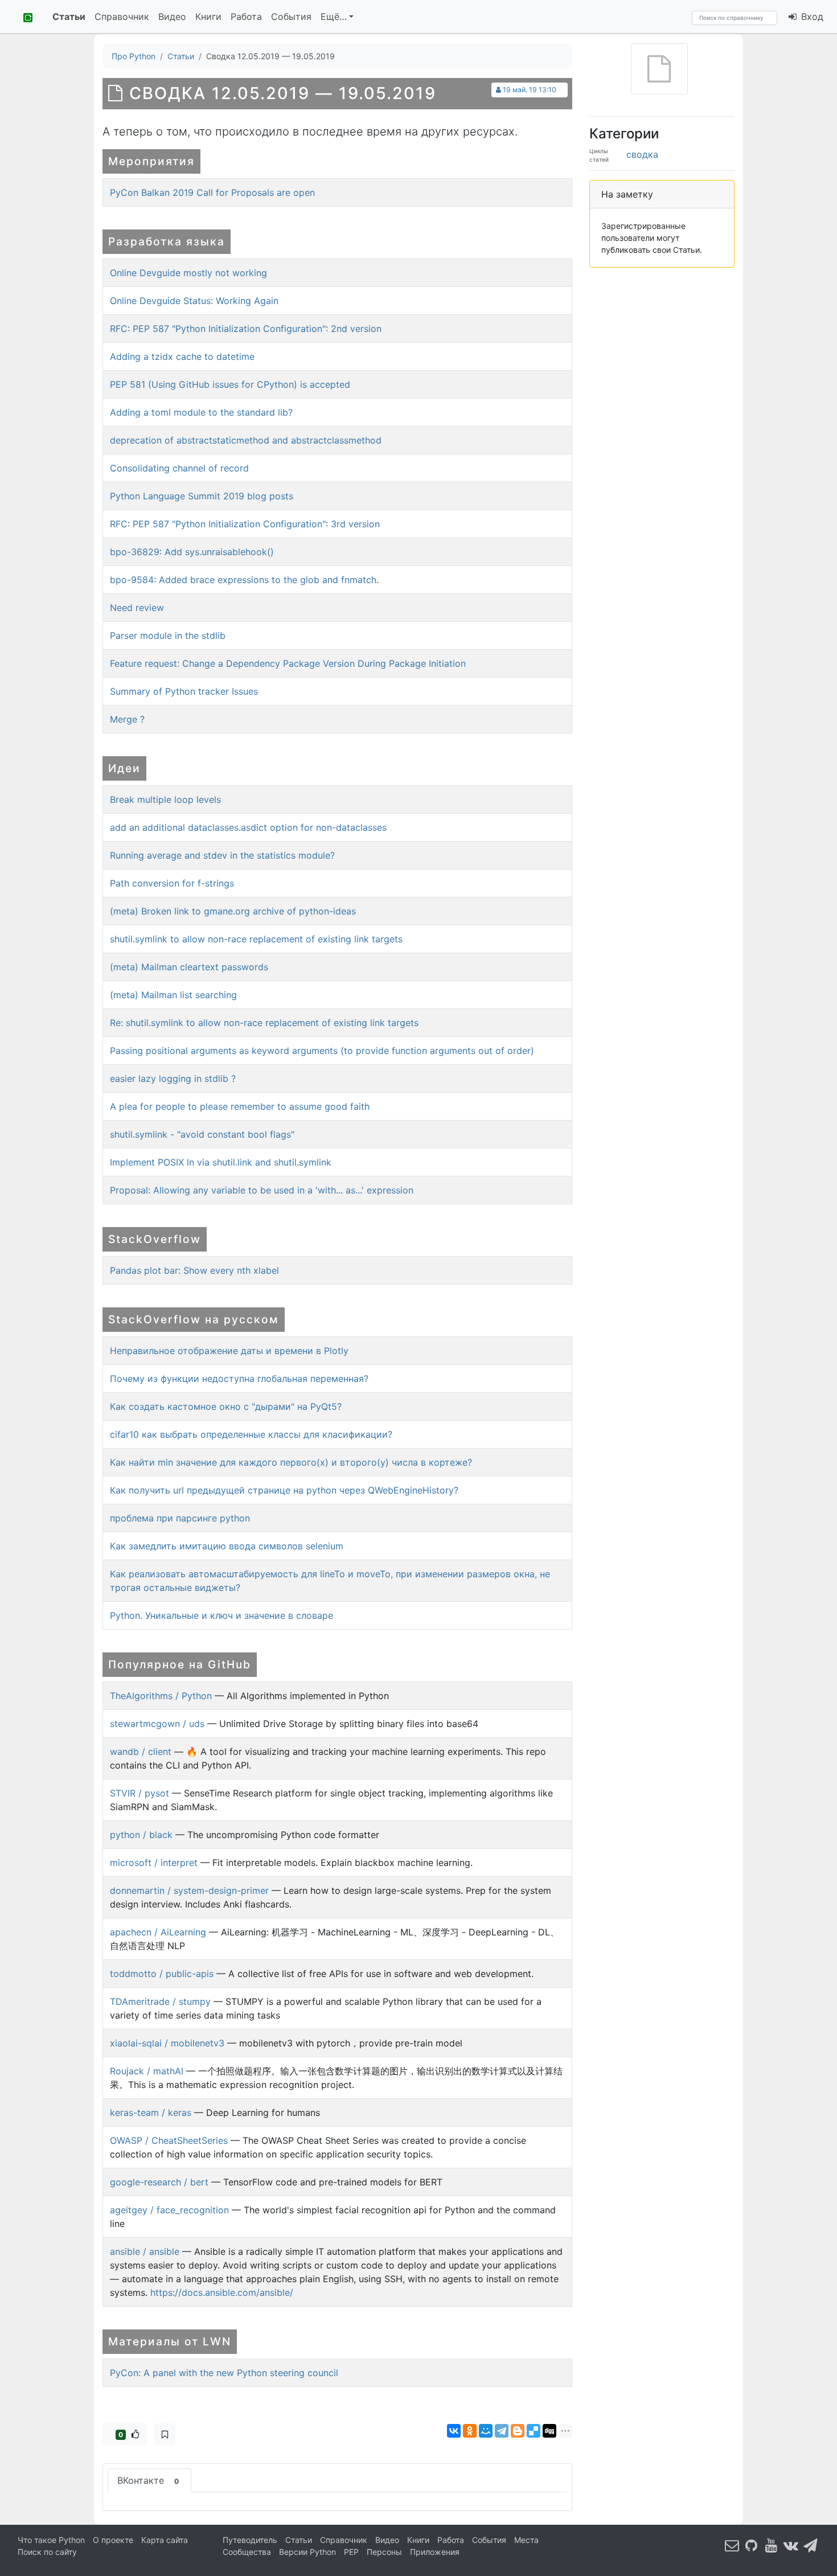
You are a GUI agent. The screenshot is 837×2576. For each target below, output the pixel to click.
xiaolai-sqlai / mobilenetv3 (167, 2043)
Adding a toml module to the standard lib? (201, 412)
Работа (246, 17)
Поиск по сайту (47, 2552)
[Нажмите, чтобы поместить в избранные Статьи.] (165, 2434)
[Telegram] (502, 2431)
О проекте (113, 2540)
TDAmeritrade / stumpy (160, 2001)
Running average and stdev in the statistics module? (222, 855)
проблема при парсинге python (180, 1518)
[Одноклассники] (470, 2431)
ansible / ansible (145, 2251)
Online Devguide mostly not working (188, 273)
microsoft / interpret (154, 1863)
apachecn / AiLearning (158, 1932)
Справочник (122, 17)
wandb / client (141, 1751)
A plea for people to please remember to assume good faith (240, 1106)
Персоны (384, 2552)
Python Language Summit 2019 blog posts (202, 496)
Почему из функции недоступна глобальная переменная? (239, 1379)
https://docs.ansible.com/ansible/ (222, 2292)
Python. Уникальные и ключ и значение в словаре (221, 1615)
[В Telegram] (811, 2545)
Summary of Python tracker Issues (184, 691)
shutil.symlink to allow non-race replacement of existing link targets (256, 939)
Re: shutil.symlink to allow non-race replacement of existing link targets (264, 1023)
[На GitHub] (752, 2545)
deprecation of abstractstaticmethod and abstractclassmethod (246, 440)
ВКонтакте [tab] (148, 2480)
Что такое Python (51, 2540)
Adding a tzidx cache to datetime (182, 356)
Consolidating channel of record (179, 468)
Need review (137, 608)
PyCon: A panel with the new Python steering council (224, 2373)
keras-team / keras (151, 2113)
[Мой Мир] (486, 2431)
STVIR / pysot (139, 1793)
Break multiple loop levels (165, 799)
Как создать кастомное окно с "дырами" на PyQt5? (226, 1406)
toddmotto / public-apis (162, 1974)
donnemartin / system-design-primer (189, 1890)
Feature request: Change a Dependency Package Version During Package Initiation (288, 663)
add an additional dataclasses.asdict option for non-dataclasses (248, 827)
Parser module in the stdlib (168, 635)
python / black (141, 1835)
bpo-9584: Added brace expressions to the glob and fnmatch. (244, 580)
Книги (208, 17)
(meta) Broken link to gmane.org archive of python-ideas (233, 911)
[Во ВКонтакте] (791, 2545)
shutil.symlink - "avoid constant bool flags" (202, 1134)
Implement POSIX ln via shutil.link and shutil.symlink (221, 1162)
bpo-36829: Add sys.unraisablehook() (192, 552)
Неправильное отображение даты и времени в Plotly (229, 1351)
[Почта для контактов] (732, 2545)
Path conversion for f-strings (172, 883)
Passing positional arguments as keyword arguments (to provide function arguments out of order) (322, 1051)
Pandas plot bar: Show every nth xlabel (194, 1270)
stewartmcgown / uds (157, 1724)
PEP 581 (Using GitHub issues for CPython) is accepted (230, 384)
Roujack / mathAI (147, 2071)
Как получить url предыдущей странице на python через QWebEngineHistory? (284, 1490)
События (291, 17)
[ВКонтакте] (454, 2431)
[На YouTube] (772, 2545)
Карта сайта (165, 2540)
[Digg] (549, 2431)
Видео (172, 17)
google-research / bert (159, 2182)
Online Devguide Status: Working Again (194, 301)
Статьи (69, 17)
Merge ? (127, 719)
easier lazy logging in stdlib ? (173, 1078)
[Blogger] (518, 2431)
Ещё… (334, 17)
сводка (642, 154)
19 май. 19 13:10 (530, 90)
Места (526, 2540)
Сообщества (247, 2552)
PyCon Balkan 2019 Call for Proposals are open (212, 192)
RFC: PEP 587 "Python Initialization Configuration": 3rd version (245, 524)
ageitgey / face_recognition (169, 2210)
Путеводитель (250, 2540)
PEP (351, 2552)
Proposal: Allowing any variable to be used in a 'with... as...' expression (262, 1190)
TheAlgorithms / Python (161, 1696)
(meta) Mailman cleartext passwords (189, 967)
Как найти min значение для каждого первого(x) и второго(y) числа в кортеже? (291, 1462)
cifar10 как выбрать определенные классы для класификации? (251, 1434)
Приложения (435, 2552)
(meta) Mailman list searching (173, 995)
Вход (811, 17)
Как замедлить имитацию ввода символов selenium (227, 1546)
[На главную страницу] (24, 17)
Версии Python (307, 2552)
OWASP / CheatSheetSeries (169, 2140)
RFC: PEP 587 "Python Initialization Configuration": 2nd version (246, 329)
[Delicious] (534, 2431)
